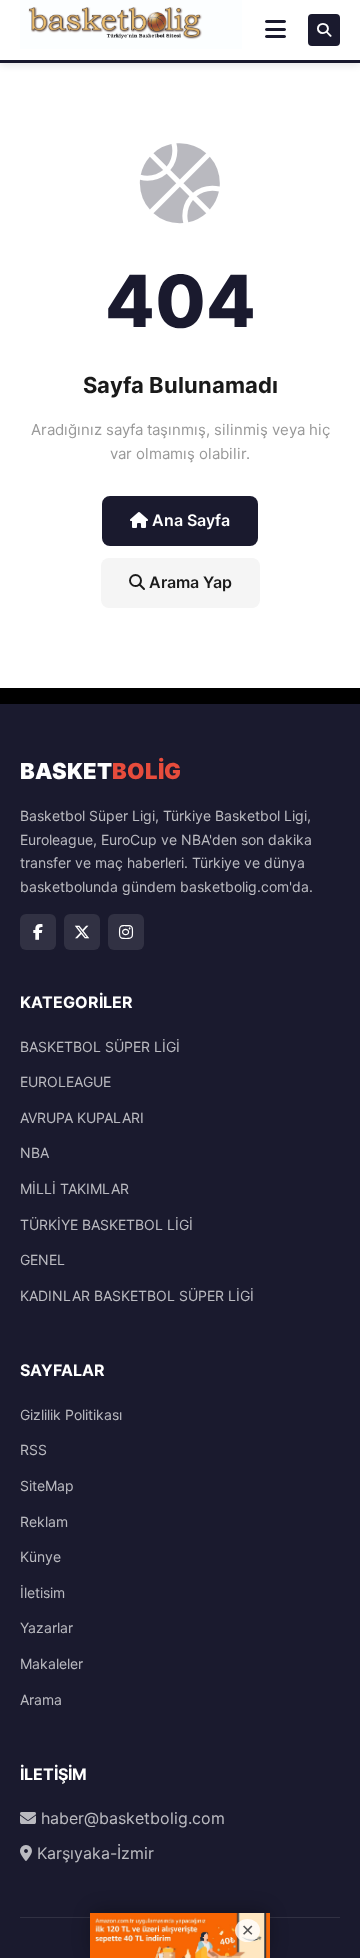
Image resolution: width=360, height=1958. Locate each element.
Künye (40, 1556)
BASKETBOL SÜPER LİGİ (100, 1046)
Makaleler (51, 1663)
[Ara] (324, 30)
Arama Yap (188, 582)
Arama (41, 1699)
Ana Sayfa (189, 520)
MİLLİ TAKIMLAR (74, 1188)
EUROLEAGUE (65, 1081)
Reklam (44, 1521)
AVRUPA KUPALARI (82, 1117)
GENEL (42, 1259)
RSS (33, 1449)
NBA (34, 1152)
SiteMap (47, 1485)
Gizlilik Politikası (71, 1414)
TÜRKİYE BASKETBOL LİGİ (106, 1224)
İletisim (42, 1592)
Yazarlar (46, 1627)
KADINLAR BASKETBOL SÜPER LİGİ (137, 1295)
